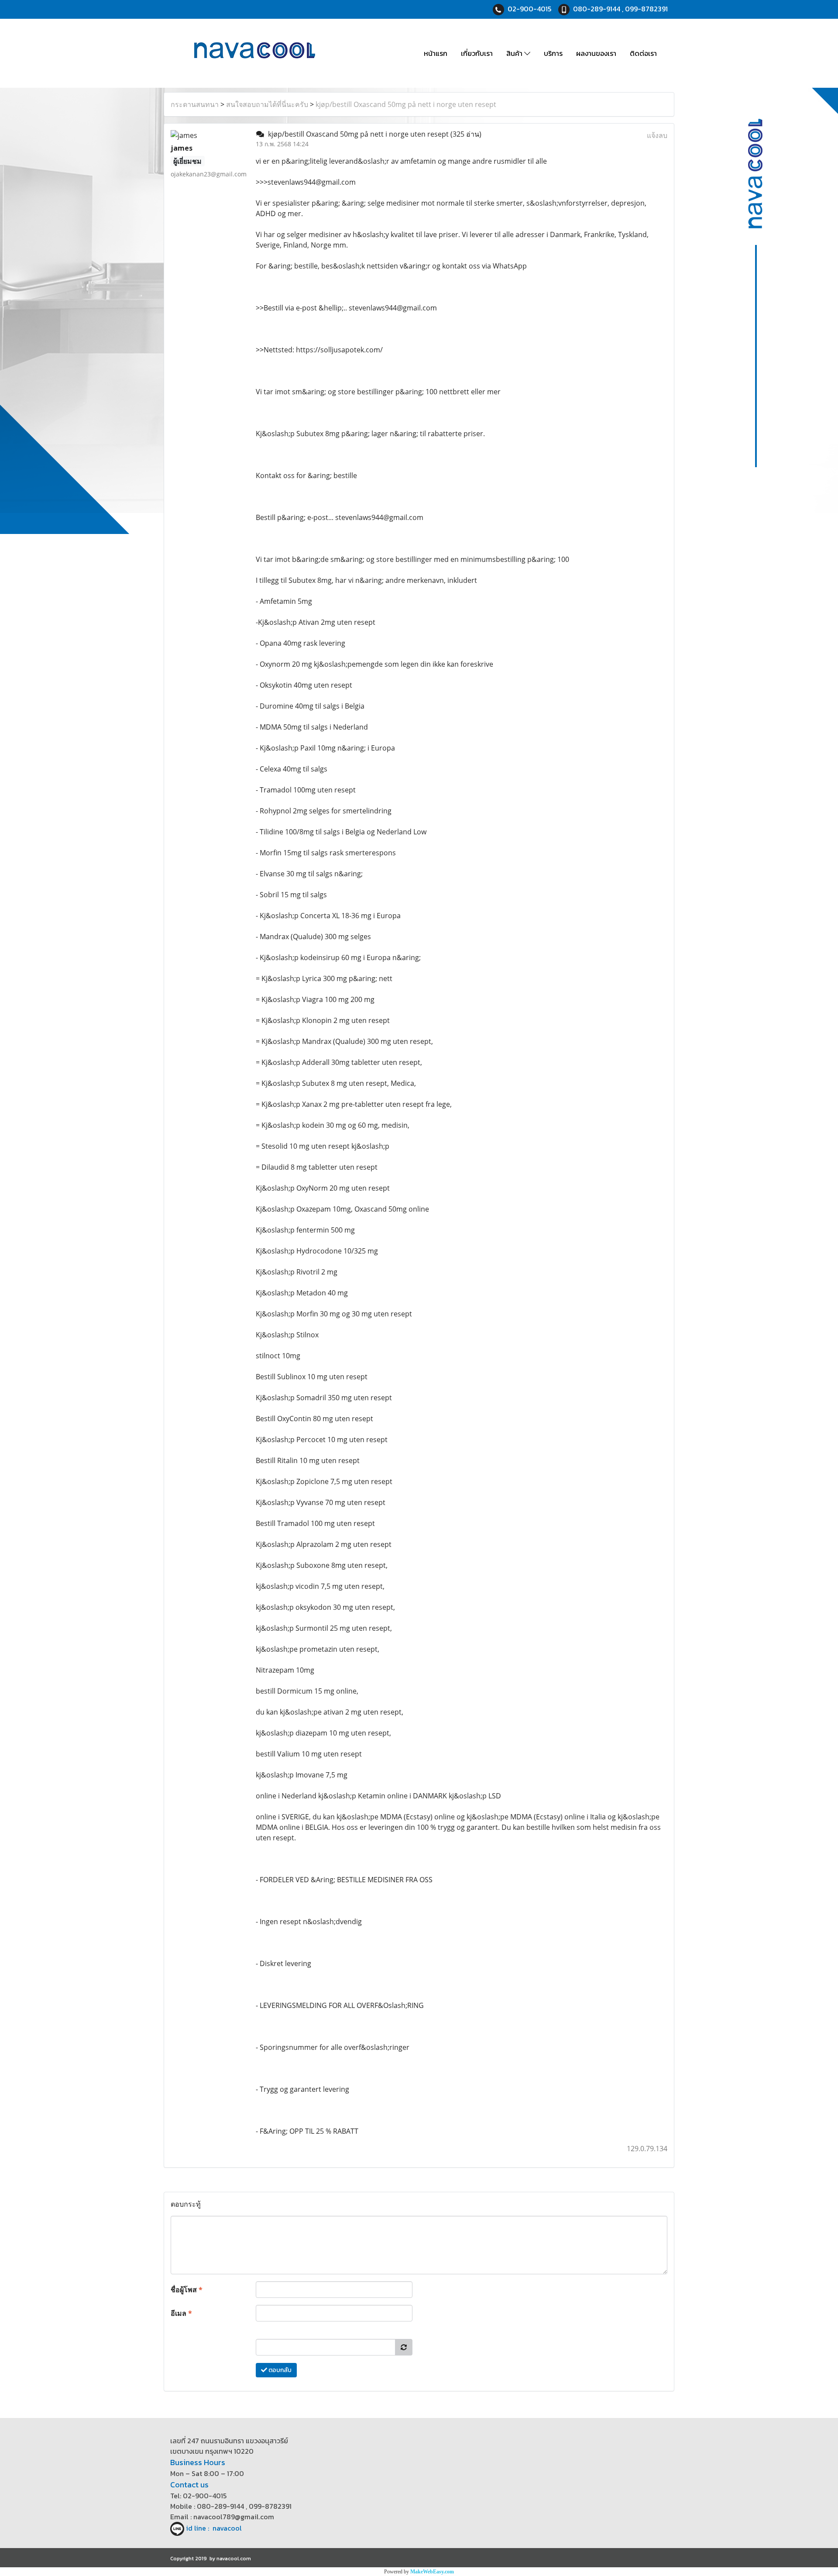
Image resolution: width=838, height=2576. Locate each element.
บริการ (553, 53)
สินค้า (515, 53)
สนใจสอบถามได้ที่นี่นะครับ (267, 104)
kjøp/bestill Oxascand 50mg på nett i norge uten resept (406, 104)
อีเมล (181, 2313)
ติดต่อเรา (643, 53)
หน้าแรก (436, 53)
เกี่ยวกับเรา (477, 53)
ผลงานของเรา (596, 53)
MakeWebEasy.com (432, 2572)
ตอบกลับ (279, 2370)
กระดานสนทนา (195, 104)
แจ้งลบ (657, 135)
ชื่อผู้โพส (187, 2290)
